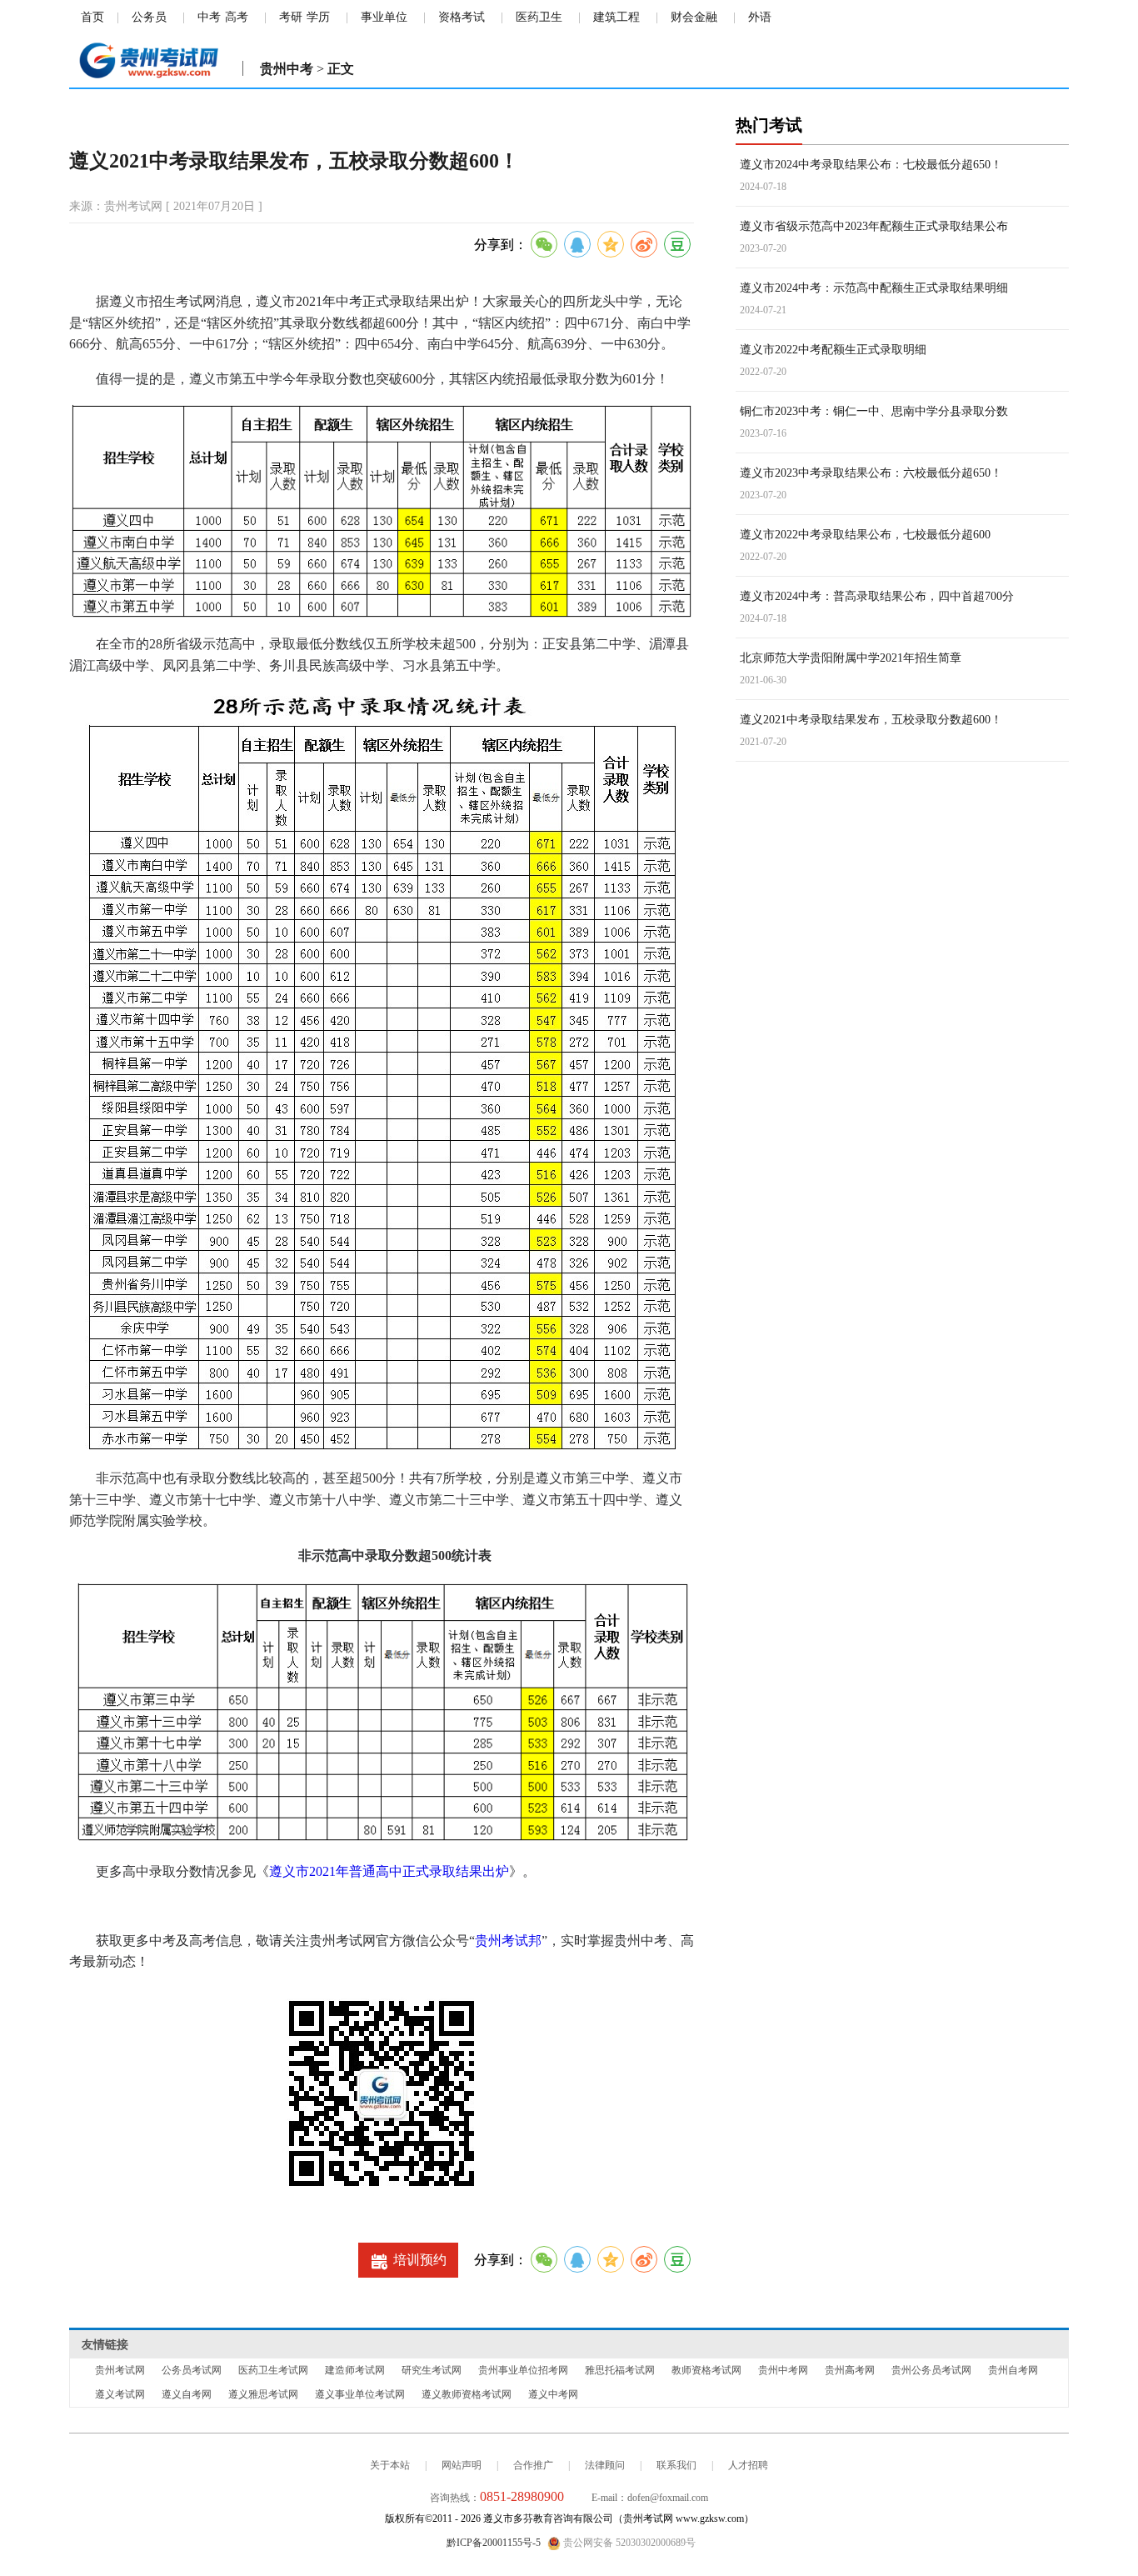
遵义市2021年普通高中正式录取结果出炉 (389, 1871)
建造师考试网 (355, 2370)
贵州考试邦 (508, 1941)
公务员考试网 (192, 2370)
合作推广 (533, 2465)
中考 (209, 17)
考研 (291, 17)
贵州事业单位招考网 (523, 2370)
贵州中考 (287, 69)
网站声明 (462, 2465)
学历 (318, 17)
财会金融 (694, 17)
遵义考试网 (120, 2394)
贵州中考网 (783, 2370)
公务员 (149, 17)
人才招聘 (748, 2465)
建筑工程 (616, 17)
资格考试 (462, 17)
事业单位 (384, 17)
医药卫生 (539, 17)
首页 (92, 17)
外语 (760, 17)
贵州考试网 (120, 2370)
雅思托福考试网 (620, 2370)
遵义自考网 (187, 2394)
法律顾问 (605, 2465)
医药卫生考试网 (273, 2370)
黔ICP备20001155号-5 (494, 2543)
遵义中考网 (553, 2394)
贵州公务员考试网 (931, 2370)
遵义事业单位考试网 (360, 2394)
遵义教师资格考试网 (467, 2394)
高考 (237, 17)
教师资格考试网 (706, 2370)
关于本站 (390, 2465)
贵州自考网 (1013, 2370)
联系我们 (676, 2465)
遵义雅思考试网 (263, 2394)
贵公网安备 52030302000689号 (628, 2543)
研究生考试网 (432, 2370)
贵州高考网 (850, 2370)
